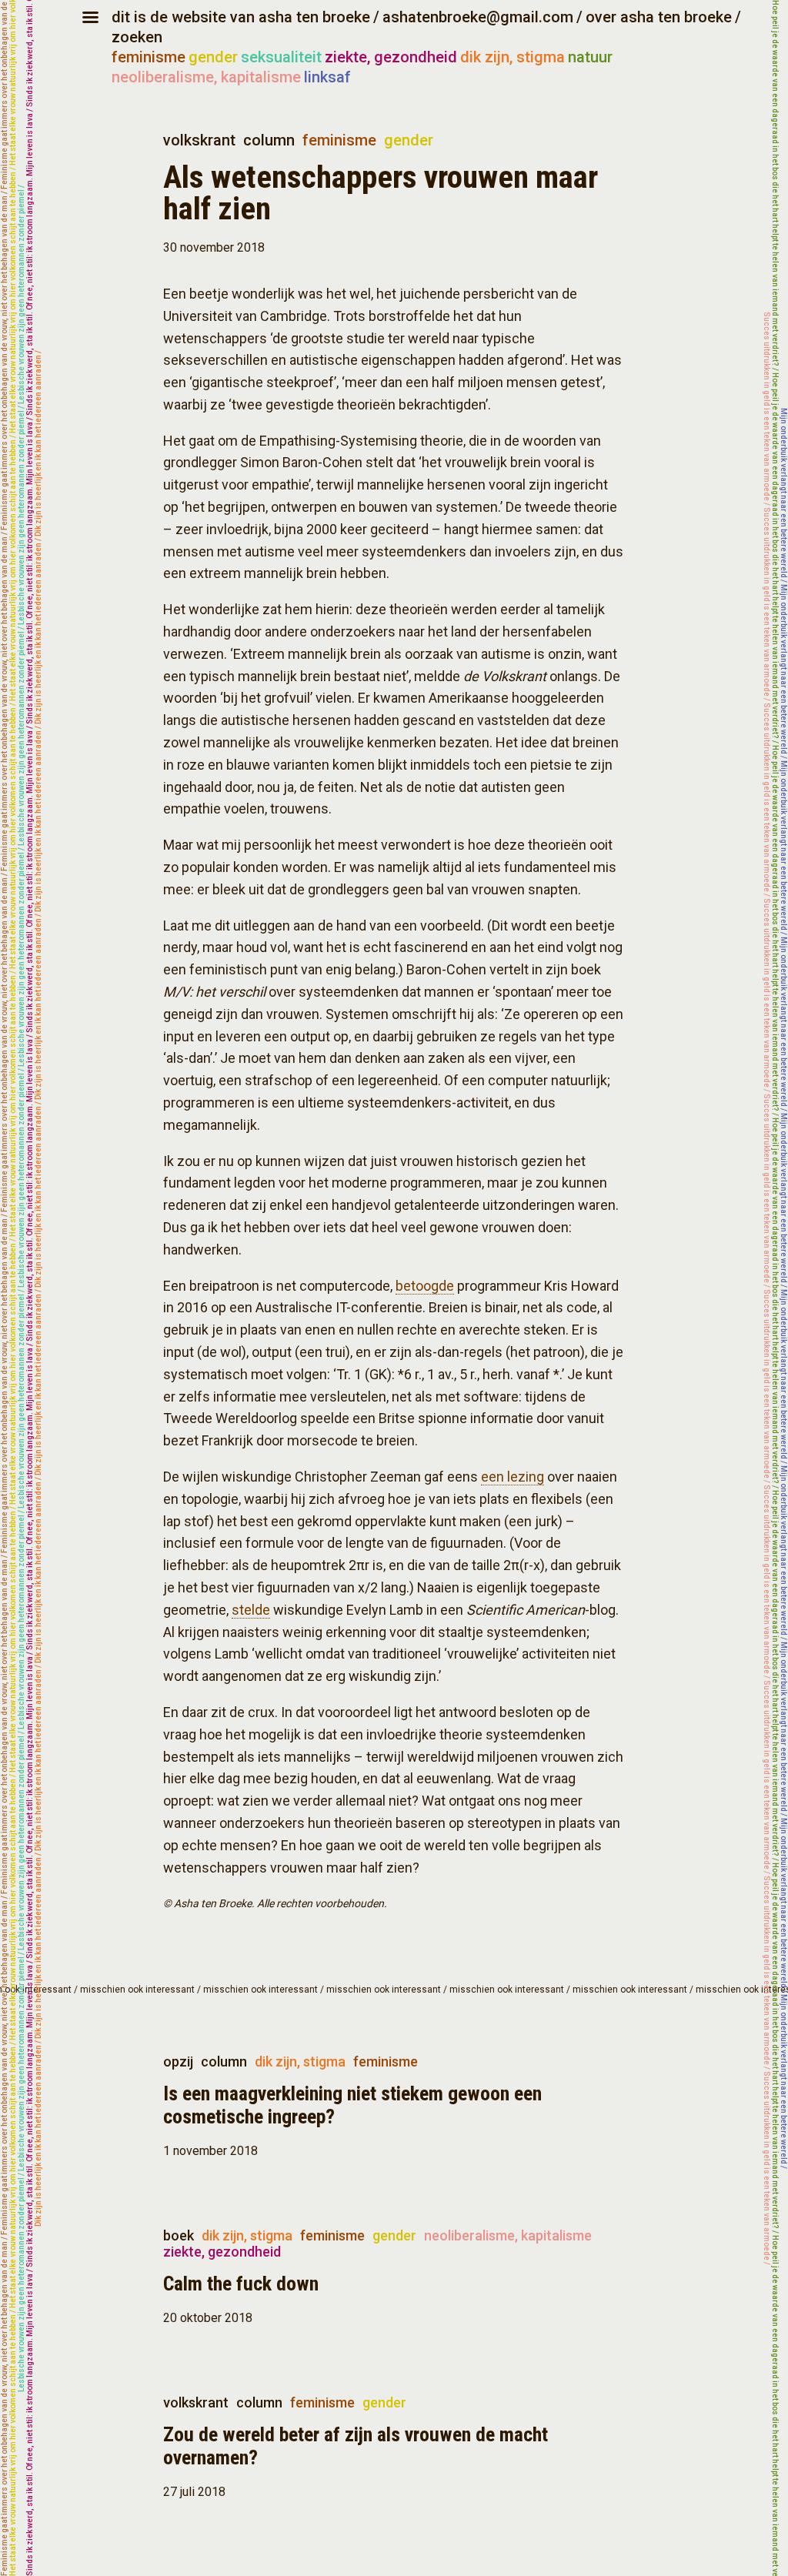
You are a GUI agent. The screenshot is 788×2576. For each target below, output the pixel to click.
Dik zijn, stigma (300, 2061)
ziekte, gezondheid (391, 57)
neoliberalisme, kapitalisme (206, 77)
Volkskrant (199, 140)
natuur (590, 57)
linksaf (327, 77)
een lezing (513, 1477)
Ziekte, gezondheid (222, 2252)
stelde (251, 1610)
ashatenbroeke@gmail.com (478, 17)
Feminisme (339, 140)
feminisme (149, 57)
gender (213, 57)
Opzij (178, 2061)
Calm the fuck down (241, 2284)
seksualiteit (281, 57)
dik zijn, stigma (513, 57)
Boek (179, 2235)
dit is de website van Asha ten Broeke (241, 17)
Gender (409, 140)
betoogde (425, 1286)
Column (269, 140)
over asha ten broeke (659, 17)
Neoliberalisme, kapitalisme (508, 2235)
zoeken (137, 37)
